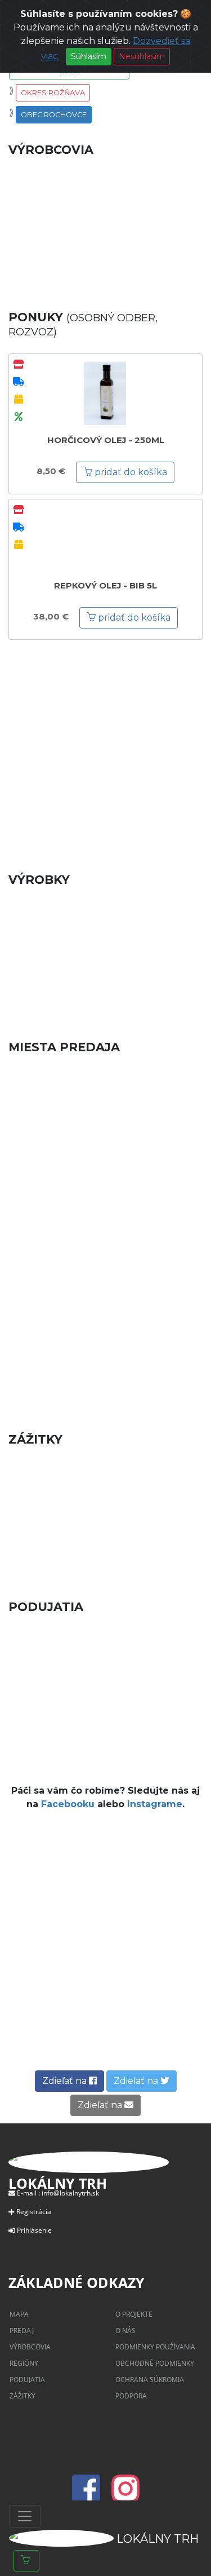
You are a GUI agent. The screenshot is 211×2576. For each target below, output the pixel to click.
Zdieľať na (66, 2081)
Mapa (19, 2314)
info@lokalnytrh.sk (70, 2193)
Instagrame (155, 1804)
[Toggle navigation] (25, 2516)
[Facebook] (89, 2495)
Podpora (131, 2396)
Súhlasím (89, 56)
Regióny (24, 2363)
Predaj (22, 2331)
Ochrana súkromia (150, 2380)
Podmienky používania (155, 2347)
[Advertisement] (105, 748)
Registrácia (34, 2212)
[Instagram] (125, 2495)
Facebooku (68, 1804)
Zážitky (23, 2396)
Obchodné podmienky (155, 2363)
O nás (125, 2331)
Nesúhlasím (142, 56)
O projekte (134, 2314)
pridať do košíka (130, 472)
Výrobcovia (30, 2347)
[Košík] (26, 2561)
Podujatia (27, 2380)
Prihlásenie (34, 2230)
